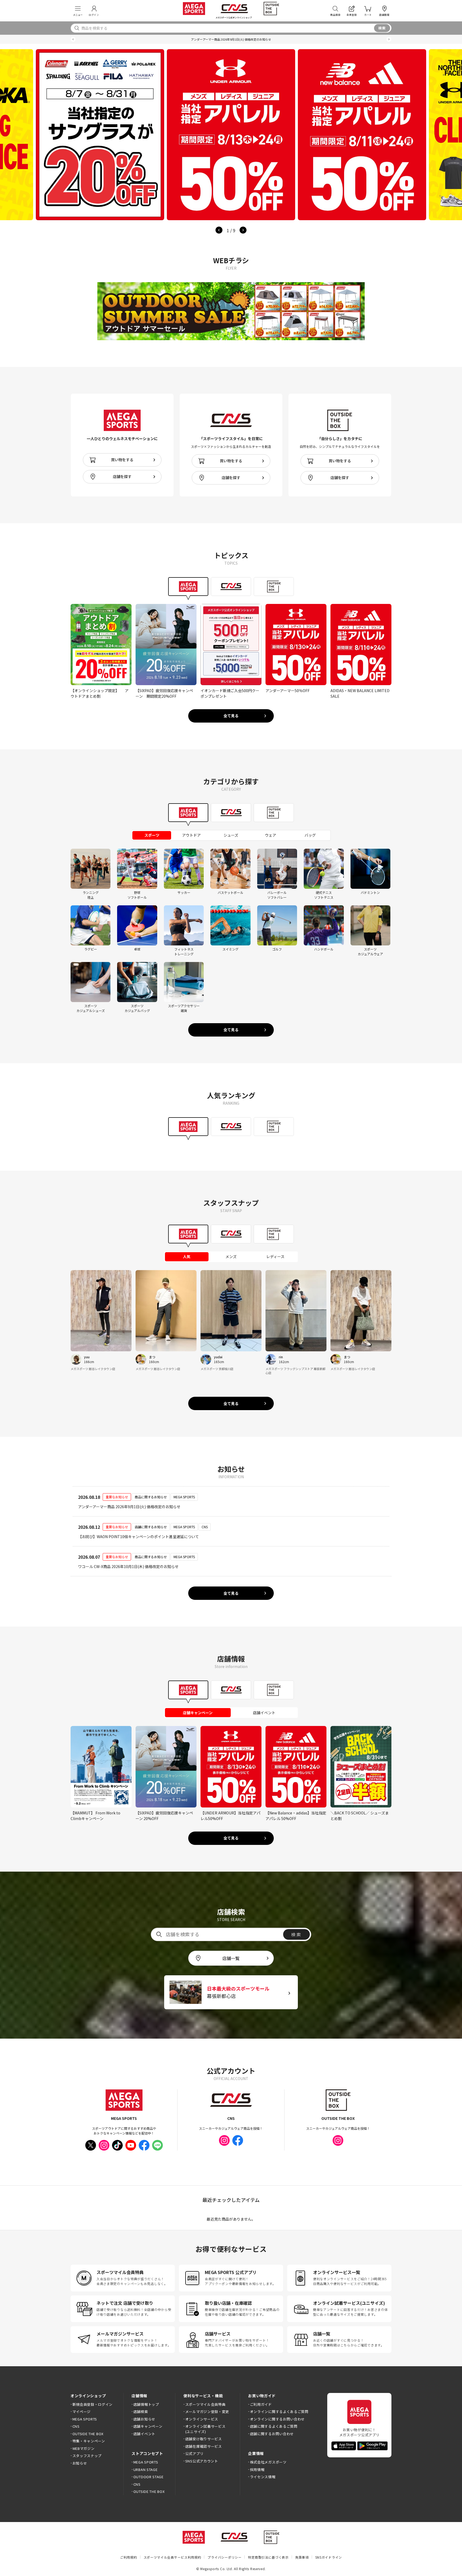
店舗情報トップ (146, 2404)
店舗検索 (141, 2412)
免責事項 (302, 2557)
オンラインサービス (202, 2419)
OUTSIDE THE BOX (88, 2434)
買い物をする (122, 460)
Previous (219, 230)
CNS (76, 2426)
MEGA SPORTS (85, 2419)
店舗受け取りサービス (204, 2439)
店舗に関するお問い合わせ (272, 2434)
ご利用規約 (129, 2557)
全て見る (231, 716)
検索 (382, 28)
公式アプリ (194, 2453)
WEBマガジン (83, 2448)
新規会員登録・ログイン (93, 2404)
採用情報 (257, 2470)
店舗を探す (122, 476)
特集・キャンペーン (89, 2441)
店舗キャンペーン (148, 2426)
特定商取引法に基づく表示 (268, 2557)
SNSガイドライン (329, 2557)
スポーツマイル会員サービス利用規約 (172, 2557)
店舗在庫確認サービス (204, 2446)
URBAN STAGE (145, 2470)
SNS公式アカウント (202, 2461)
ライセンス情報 (263, 2477)
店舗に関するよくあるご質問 (274, 2426)
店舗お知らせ (144, 2419)
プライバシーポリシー (224, 2557)
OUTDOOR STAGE (149, 2477)
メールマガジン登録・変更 (207, 2412)
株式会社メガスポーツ (268, 2462)
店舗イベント (144, 2434)
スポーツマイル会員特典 (205, 2404)
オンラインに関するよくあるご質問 (279, 2412)
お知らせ (80, 2463)
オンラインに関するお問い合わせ (277, 2419)
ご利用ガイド (261, 2404)
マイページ (82, 2412)
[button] (73, 39)
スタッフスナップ (87, 2456)
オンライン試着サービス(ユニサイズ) (205, 2429)
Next (243, 230)
